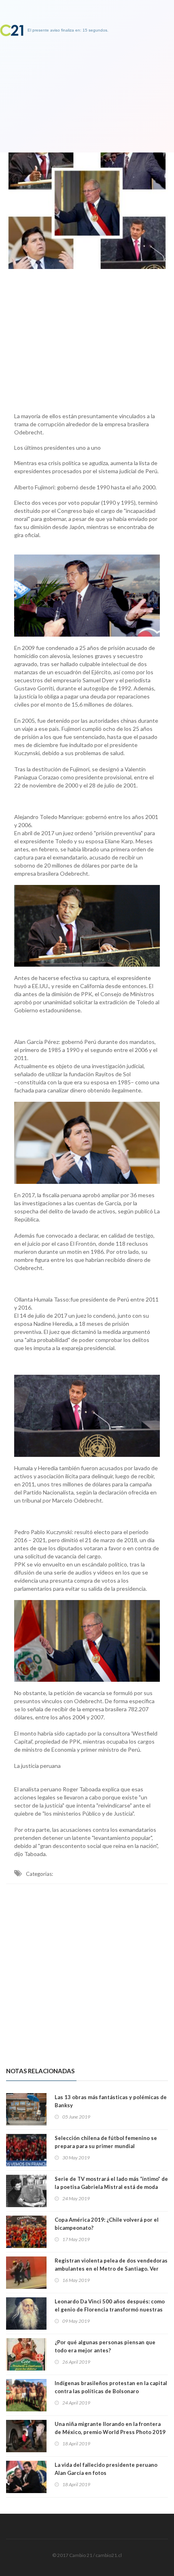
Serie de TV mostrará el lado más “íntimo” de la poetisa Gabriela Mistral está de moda (111, 2183)
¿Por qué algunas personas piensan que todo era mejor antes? (105, 2346)
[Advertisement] (87, 339)
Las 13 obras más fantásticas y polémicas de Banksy (111, 2101)
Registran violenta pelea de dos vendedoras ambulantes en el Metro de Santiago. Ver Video (111, 2269)
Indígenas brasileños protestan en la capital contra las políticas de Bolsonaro (111, 2387)
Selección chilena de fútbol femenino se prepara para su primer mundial (106, 2142)
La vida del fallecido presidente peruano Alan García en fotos (106, 2469)
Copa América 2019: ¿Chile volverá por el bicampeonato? (107, 2224)
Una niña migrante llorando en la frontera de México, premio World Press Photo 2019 (110, 2428)
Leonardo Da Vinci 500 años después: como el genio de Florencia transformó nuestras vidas (110, 2309)
